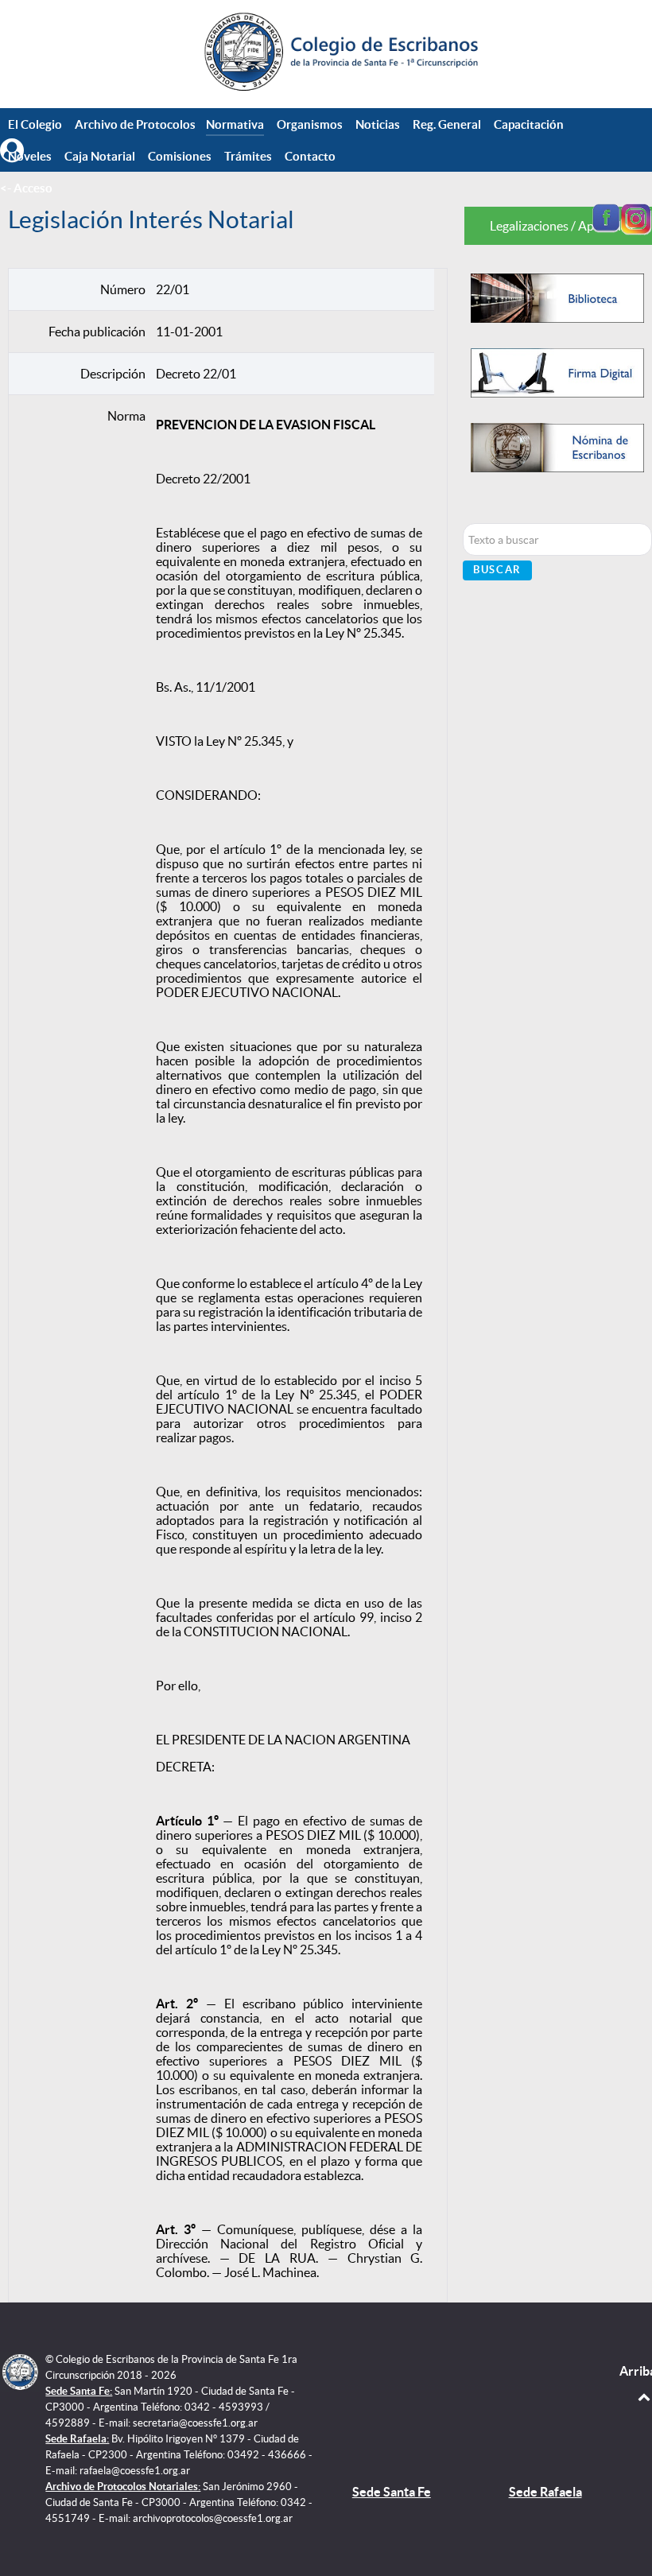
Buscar (497, 570)
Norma (126, 416)
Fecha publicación (97, 332)
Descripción (113, 374)
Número (123, 289)
